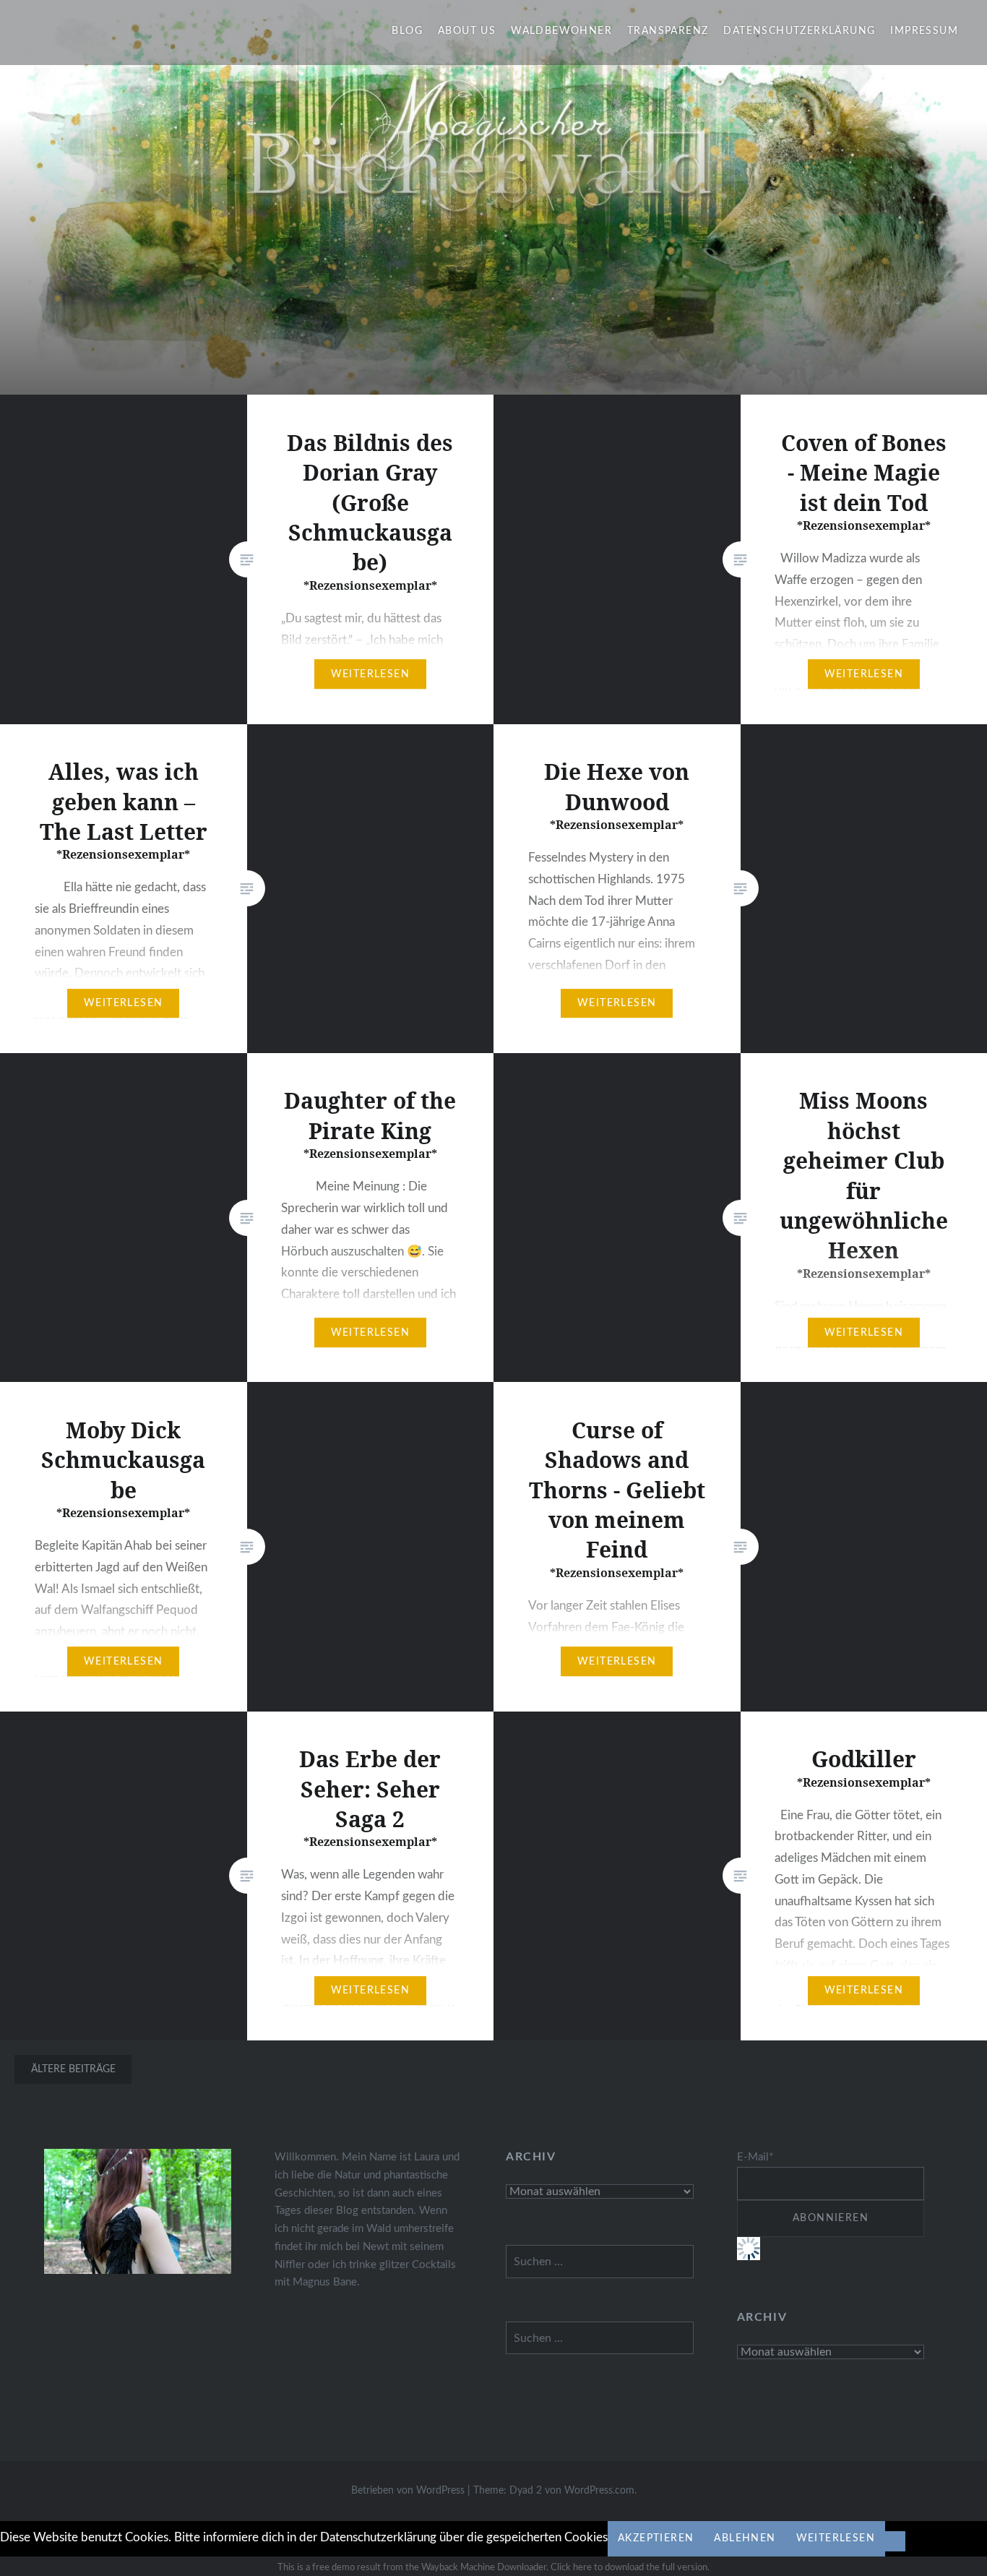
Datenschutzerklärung (799, 31)
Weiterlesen (836, 2538)
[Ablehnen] (895, 2541)
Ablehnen (745, 2538)
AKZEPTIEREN (656, 2538)
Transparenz (668, 31)
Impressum (924, 31)
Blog (407, 31)
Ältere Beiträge (73, 2069)
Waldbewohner (561, 31)
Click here (571, 2568)
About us (467, 31)
